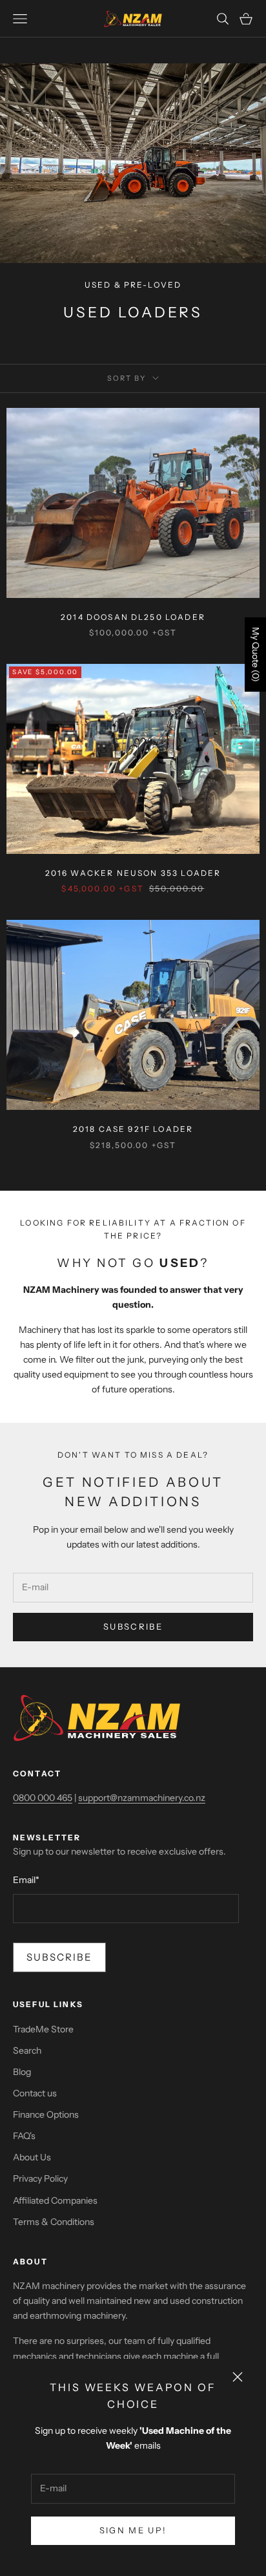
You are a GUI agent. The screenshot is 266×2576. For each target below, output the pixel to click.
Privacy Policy (40, 2178)
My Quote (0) (256, 655)
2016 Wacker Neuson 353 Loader (133, 873)
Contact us (35, 2093)
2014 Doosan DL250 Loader (133, 617)
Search (27, 2050)
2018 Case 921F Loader (133, 1129)
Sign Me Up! (133, 2530)
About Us (32, 2157)
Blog (22, 2072)
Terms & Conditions (54, 2222)
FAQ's (24, 2136)
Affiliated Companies (55, 2200)
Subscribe (133, 1626)
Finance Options (46, 2114)
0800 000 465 (43, 1798)
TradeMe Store (43, 2029)
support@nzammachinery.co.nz (142, 1798)
